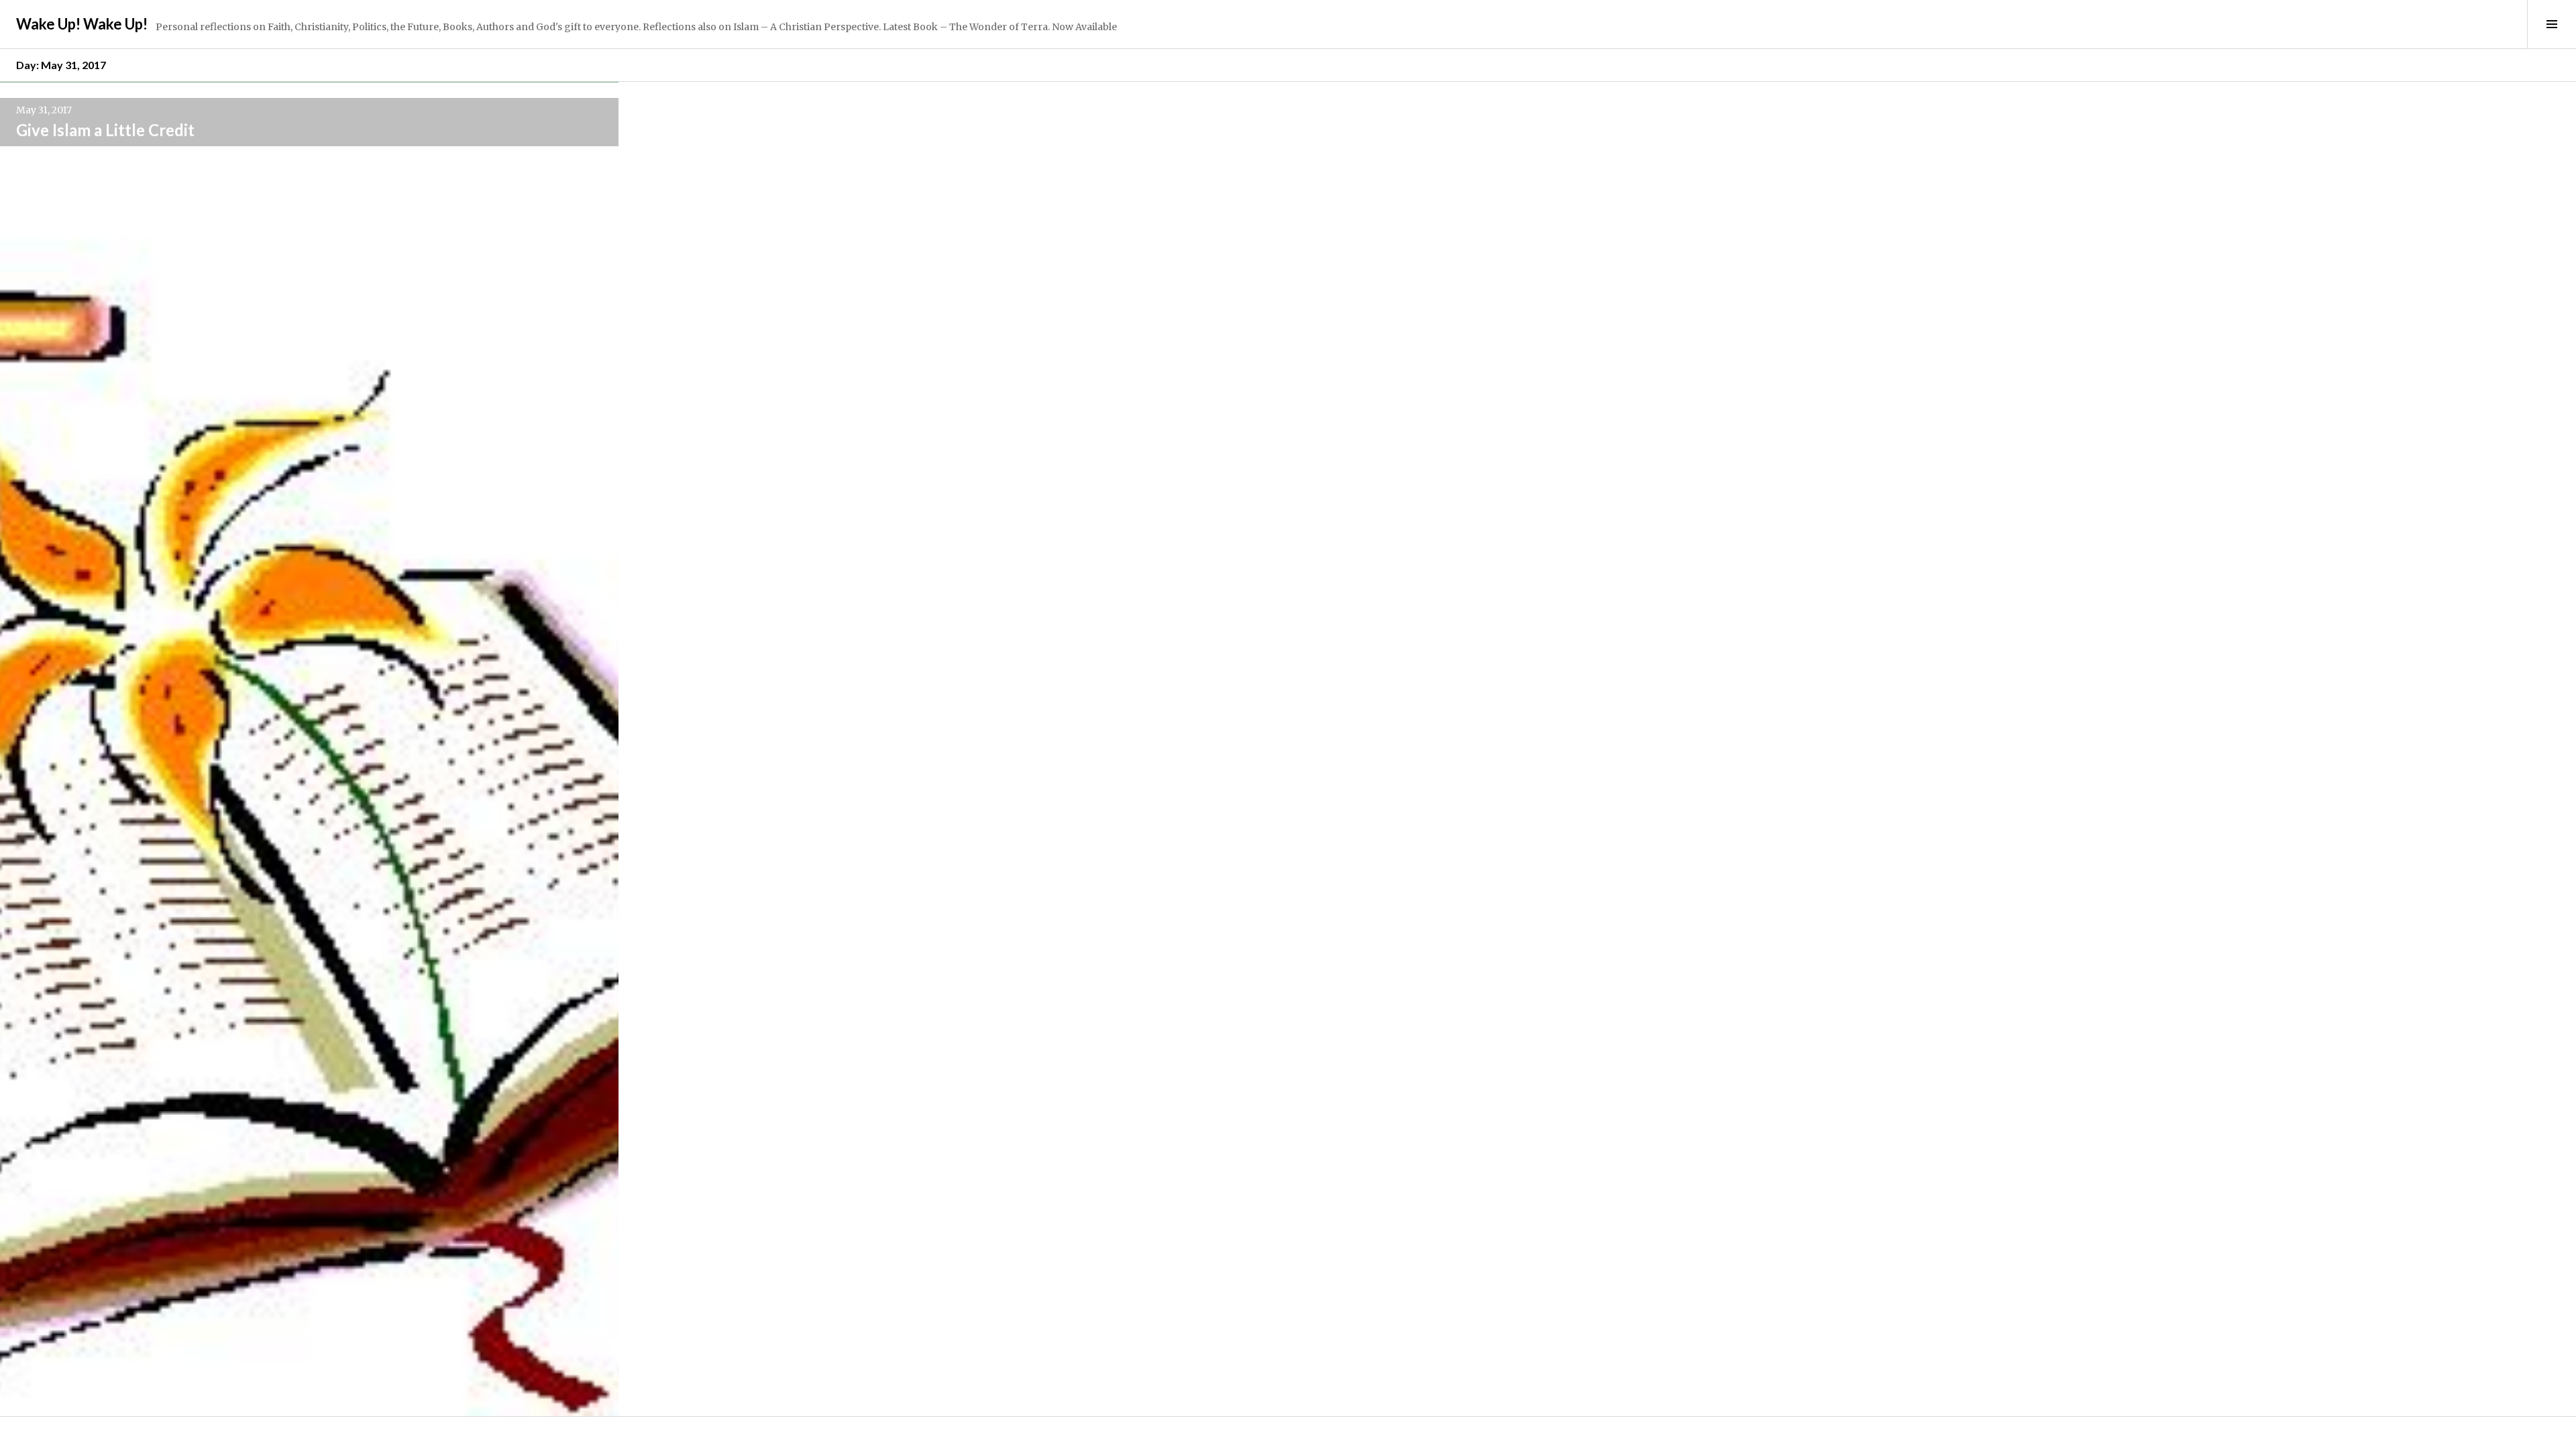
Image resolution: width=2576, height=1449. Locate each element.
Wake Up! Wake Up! (82, 24)
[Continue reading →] (309, 749)
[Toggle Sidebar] (2552, 24)
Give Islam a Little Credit (105, 130)
